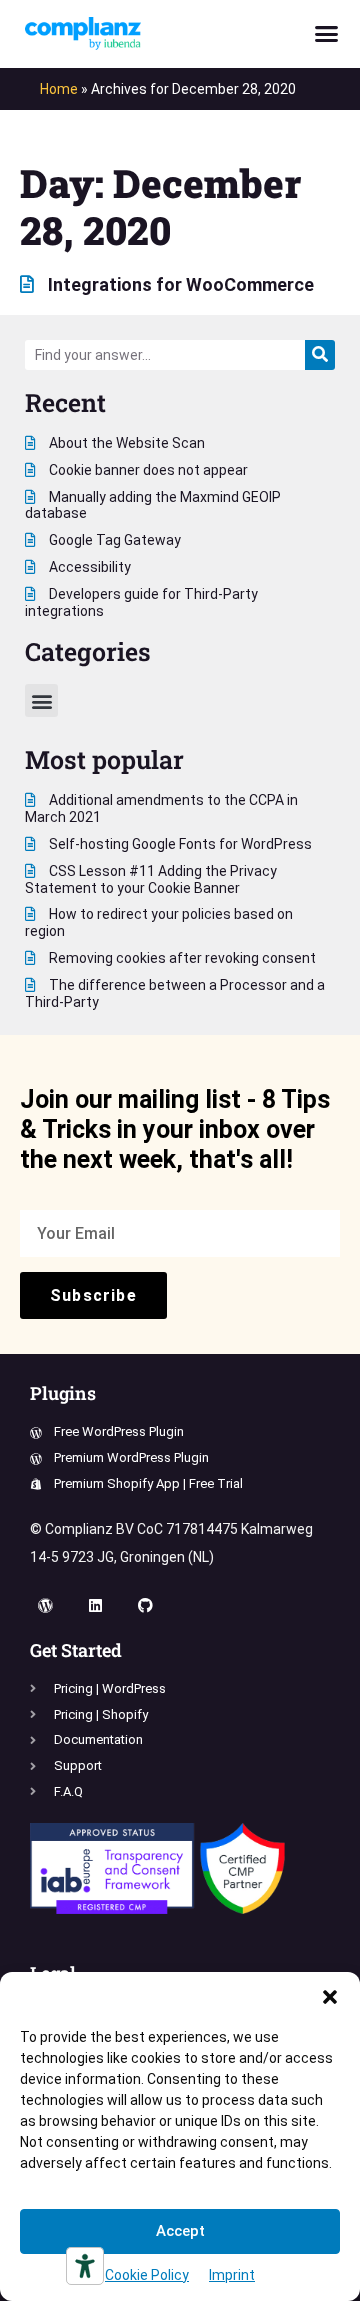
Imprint (232, 2275)
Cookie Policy (147, 2275)
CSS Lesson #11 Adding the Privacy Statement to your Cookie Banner (151, 879)
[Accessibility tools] (85, 2266)
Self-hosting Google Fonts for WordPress (179, 844)
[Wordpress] (45, 1606)
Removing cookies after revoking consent (181, 958)
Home (59, 89)
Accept (180, 2231)
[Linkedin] (95, 1606)
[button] (330, 1997)
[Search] (320, 355)
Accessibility (88, 567)
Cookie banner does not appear (147, 470)
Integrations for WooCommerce (179, 284)
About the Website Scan (125, 443)
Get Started (76, 1650)
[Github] (145, 1606)
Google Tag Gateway (113, 540)
